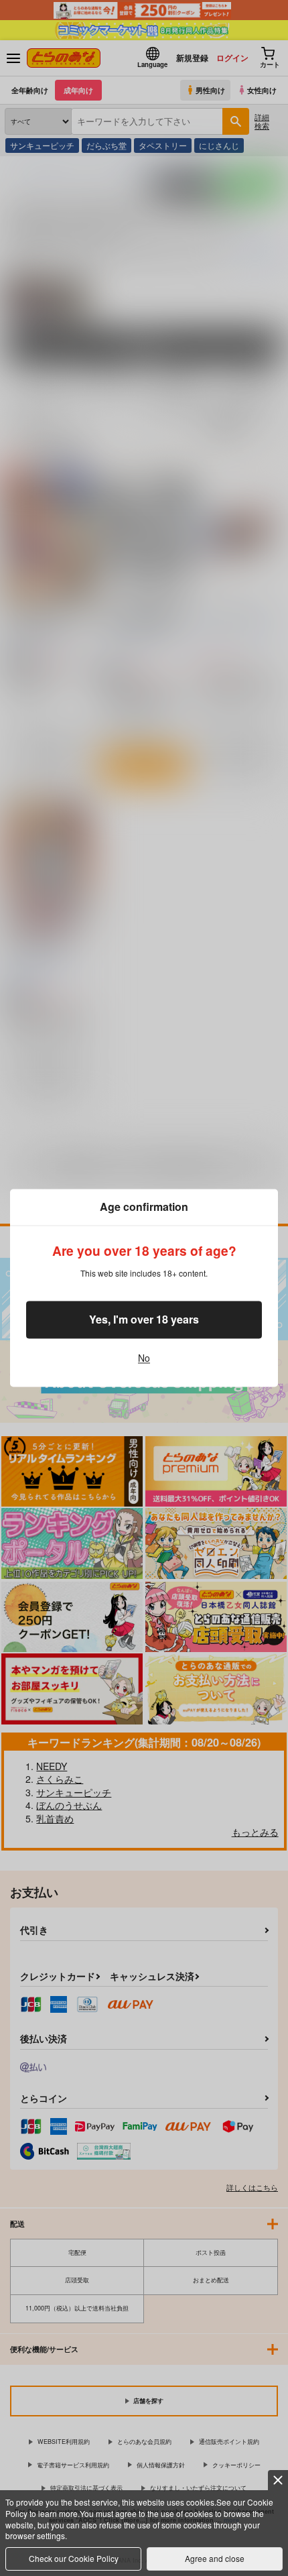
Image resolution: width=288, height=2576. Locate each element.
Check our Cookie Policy (74, 2558)
